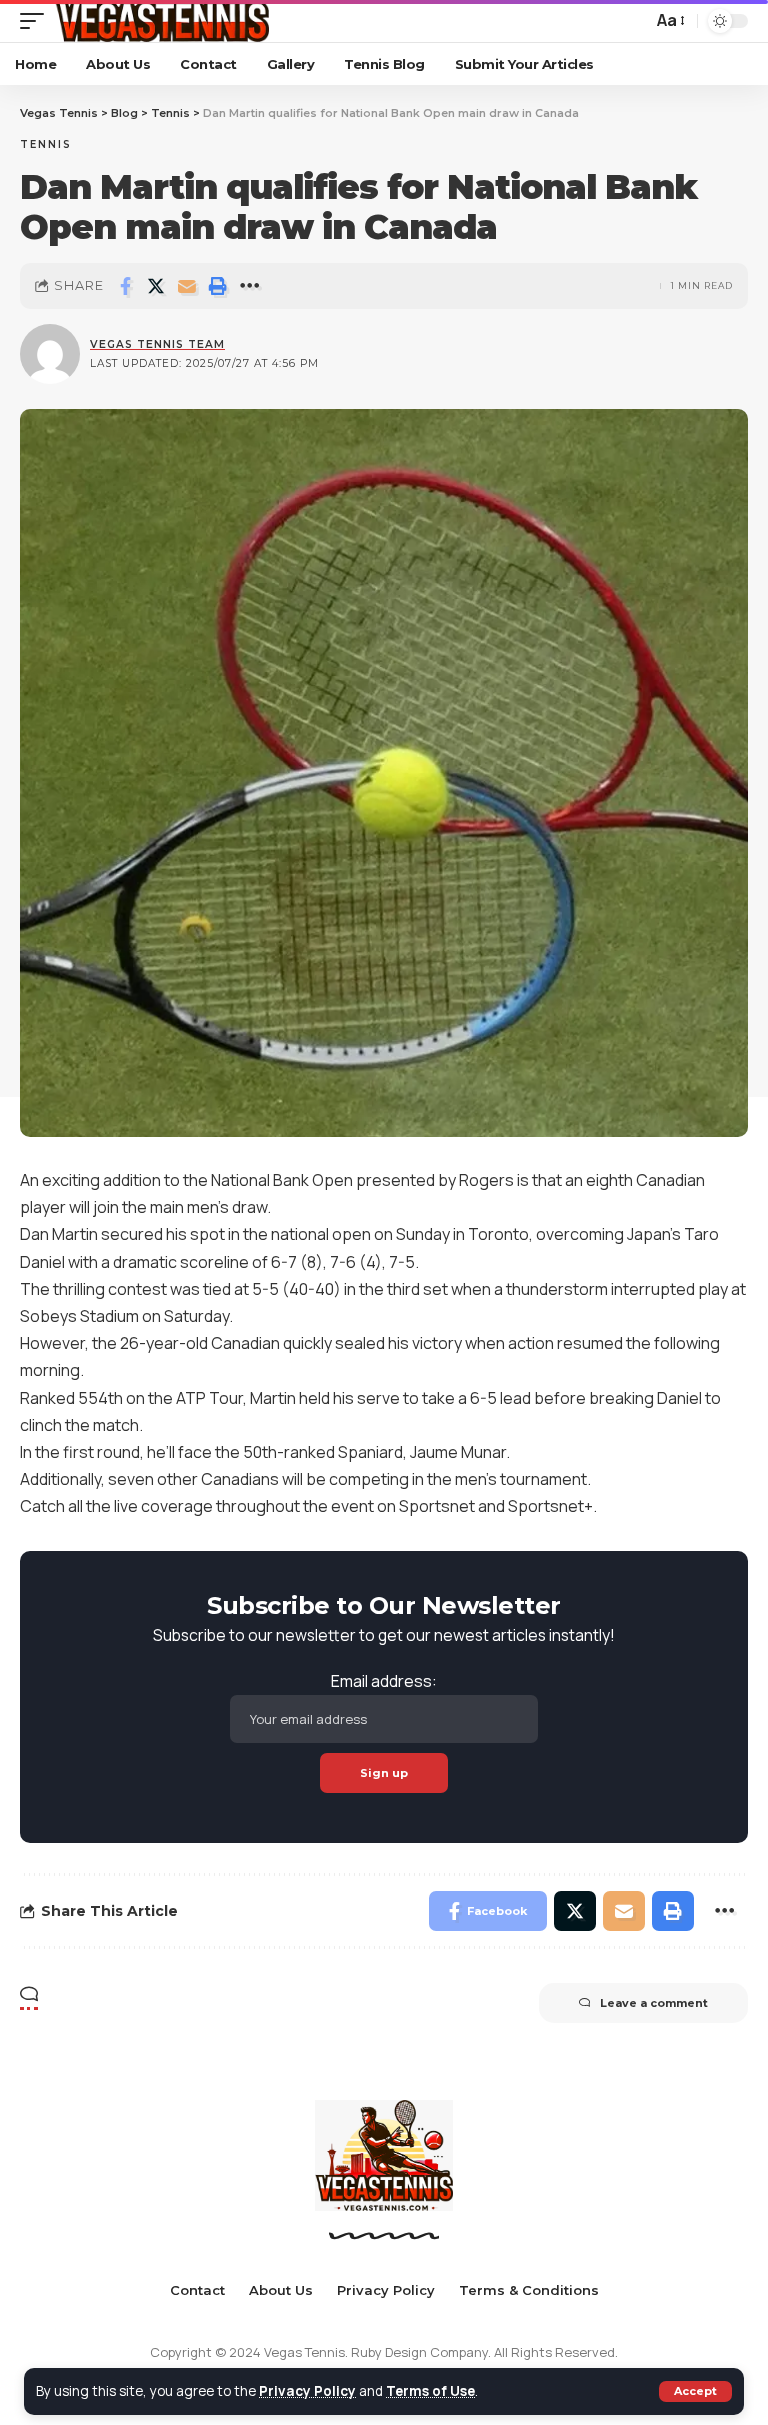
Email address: (384, 1681)
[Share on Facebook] (125, 286)
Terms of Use (430, 2391)
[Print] (218, 286)
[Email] (187, 286)
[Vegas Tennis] (161, 21)
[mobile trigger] (37, 21)
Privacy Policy (307, 2391)
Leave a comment (654, 2003)
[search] (632, 21)
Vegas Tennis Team (157, 344)
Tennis (46, 144)
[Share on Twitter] (156, 286)
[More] (249, 286)
